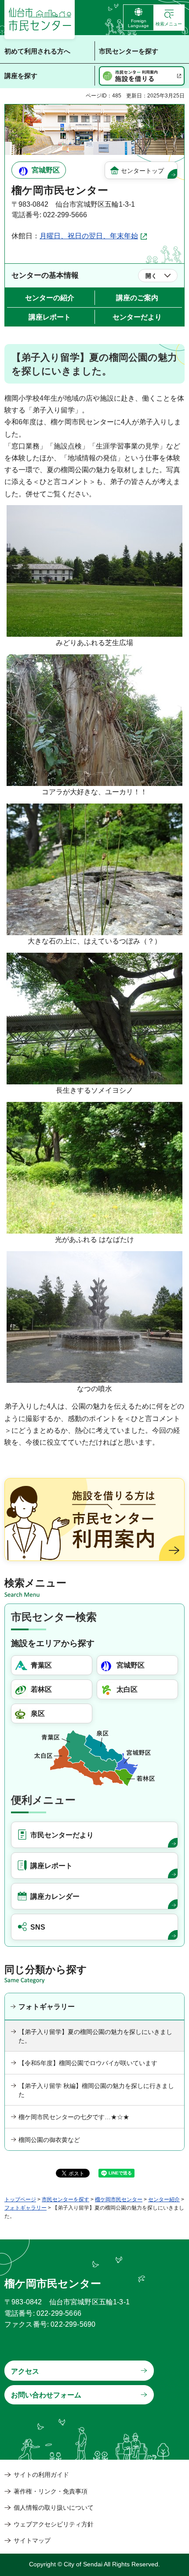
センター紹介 (164, 2199)
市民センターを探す (65, 2199)
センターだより (137, 317)
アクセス (25, 2371)
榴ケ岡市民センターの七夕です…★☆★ (74, 2117)
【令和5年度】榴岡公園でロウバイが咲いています (88, 2063)
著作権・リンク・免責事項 (51, 2491)
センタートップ (142, 171)
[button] (169, 18)
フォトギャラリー (47, 2007)
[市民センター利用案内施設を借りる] (142, 76)
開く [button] (151, 276)
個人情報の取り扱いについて (54, 2508)
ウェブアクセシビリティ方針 (54, 2524)
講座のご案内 (137, 298)
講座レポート (50, 317)
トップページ (20, 2199)
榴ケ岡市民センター (119, 2199)
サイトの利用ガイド (41, 2475)
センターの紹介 (50, 298)
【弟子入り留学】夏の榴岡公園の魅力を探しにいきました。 (95, 2036)
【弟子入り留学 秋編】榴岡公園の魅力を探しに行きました (96, 2090)
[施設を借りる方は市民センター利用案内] (94, 1519)
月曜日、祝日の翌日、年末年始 (89, 236)
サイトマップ (32, 2540)
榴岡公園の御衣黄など (49, 2140)
